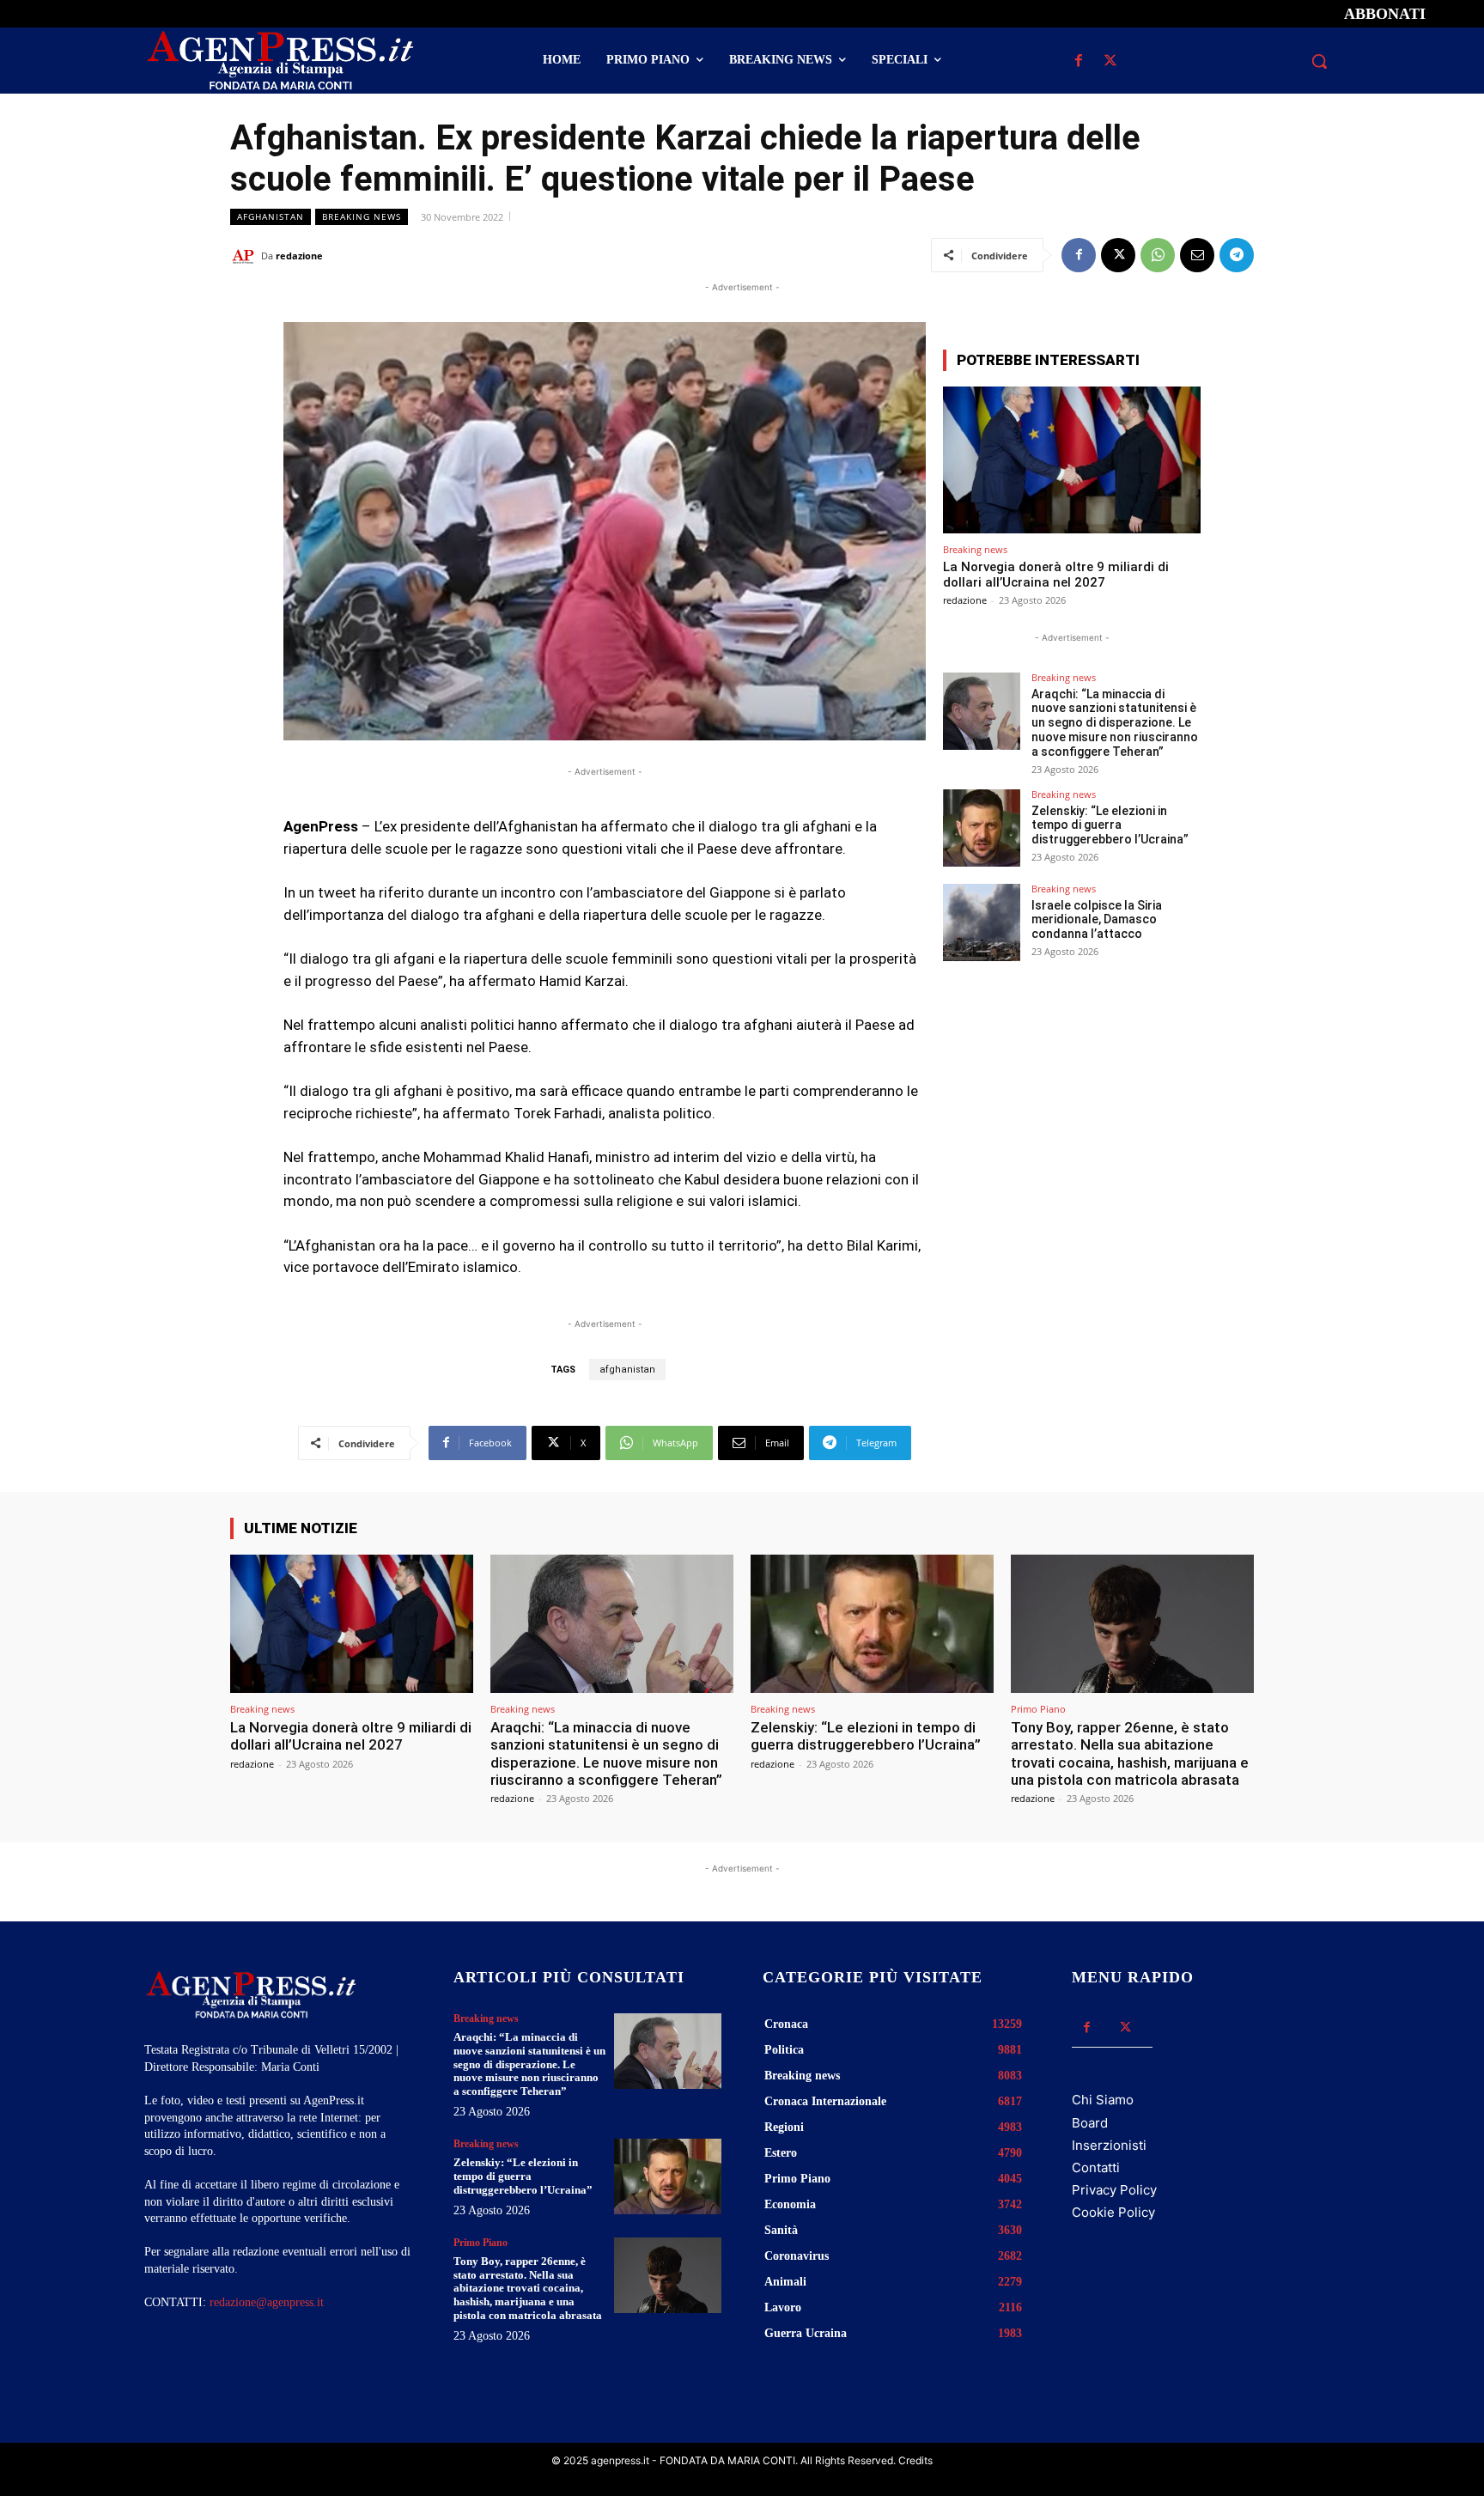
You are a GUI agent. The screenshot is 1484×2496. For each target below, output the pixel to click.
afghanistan (627, 1370)
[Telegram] (1237, 255)
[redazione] (246, 256)
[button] (1319, 61)
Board (1090, 2123)
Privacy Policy (1114, 2190)
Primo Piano (1038, 1709)
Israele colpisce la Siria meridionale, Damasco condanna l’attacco (1097, 920)
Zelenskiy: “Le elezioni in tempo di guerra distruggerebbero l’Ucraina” (1110, 825)
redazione (299, 256)
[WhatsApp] (1158, 255)
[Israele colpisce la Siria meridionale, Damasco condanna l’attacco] (982, 922)
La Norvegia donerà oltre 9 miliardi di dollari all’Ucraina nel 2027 (1056, 575)
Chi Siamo (1103, 2100)
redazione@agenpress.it (267, 2302)
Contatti (1096, 2167)
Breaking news (362, 216)
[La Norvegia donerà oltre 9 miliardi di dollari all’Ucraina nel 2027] (1072, 460)
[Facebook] (1078, 61)
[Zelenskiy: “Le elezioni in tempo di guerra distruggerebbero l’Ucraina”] (982, 828)
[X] (1110, 61)
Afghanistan (271, 216)
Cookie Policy (1113, 2212)
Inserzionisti (1109, 2145)
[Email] (1197, 255)
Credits (915, 2460)
